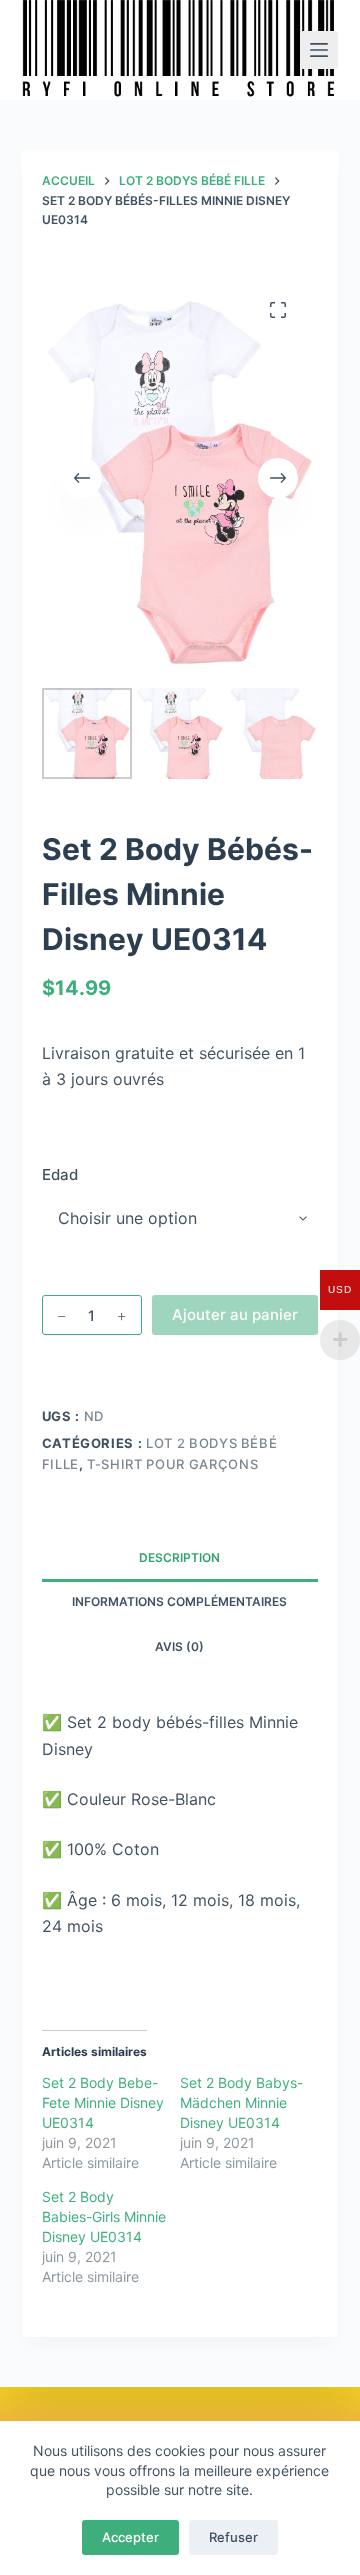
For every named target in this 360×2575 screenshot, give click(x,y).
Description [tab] (179, 1557)
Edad (60, 1174)
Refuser (233, 2537)
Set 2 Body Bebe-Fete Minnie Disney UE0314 (103, 2102)
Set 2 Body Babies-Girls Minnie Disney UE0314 (104, 2216)
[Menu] (319, 50)
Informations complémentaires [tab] (179, 1601)
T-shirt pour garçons (172, 1464)
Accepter (130, 2537)
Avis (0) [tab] (179, 1646)
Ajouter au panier (235, 1314)
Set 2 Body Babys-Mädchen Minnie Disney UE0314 (241, 2102)
